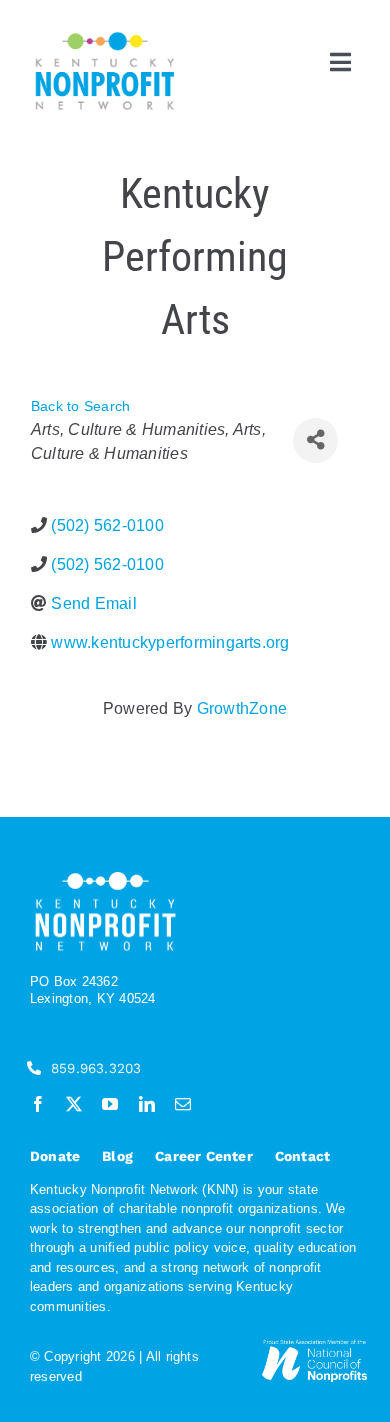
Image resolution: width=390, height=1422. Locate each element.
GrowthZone (242, 708)
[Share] (315, 440)
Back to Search (80, 406)
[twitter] (74, 1104)
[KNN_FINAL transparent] (105, 35)
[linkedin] (147, 1104)
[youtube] (110, 1104)
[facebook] (38, 1104)
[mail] (183, 1104)
